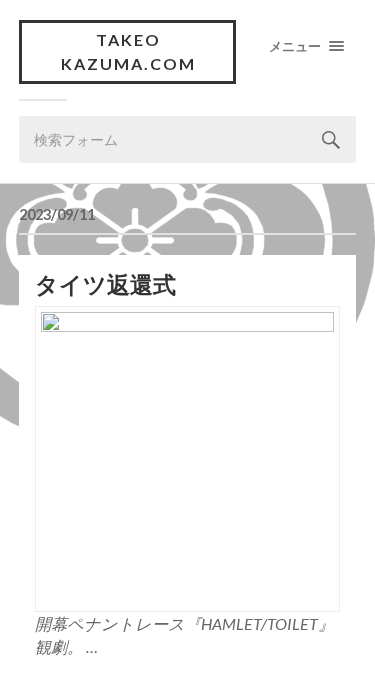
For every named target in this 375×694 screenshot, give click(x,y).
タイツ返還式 (105, 284)
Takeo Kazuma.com (128, 51)
